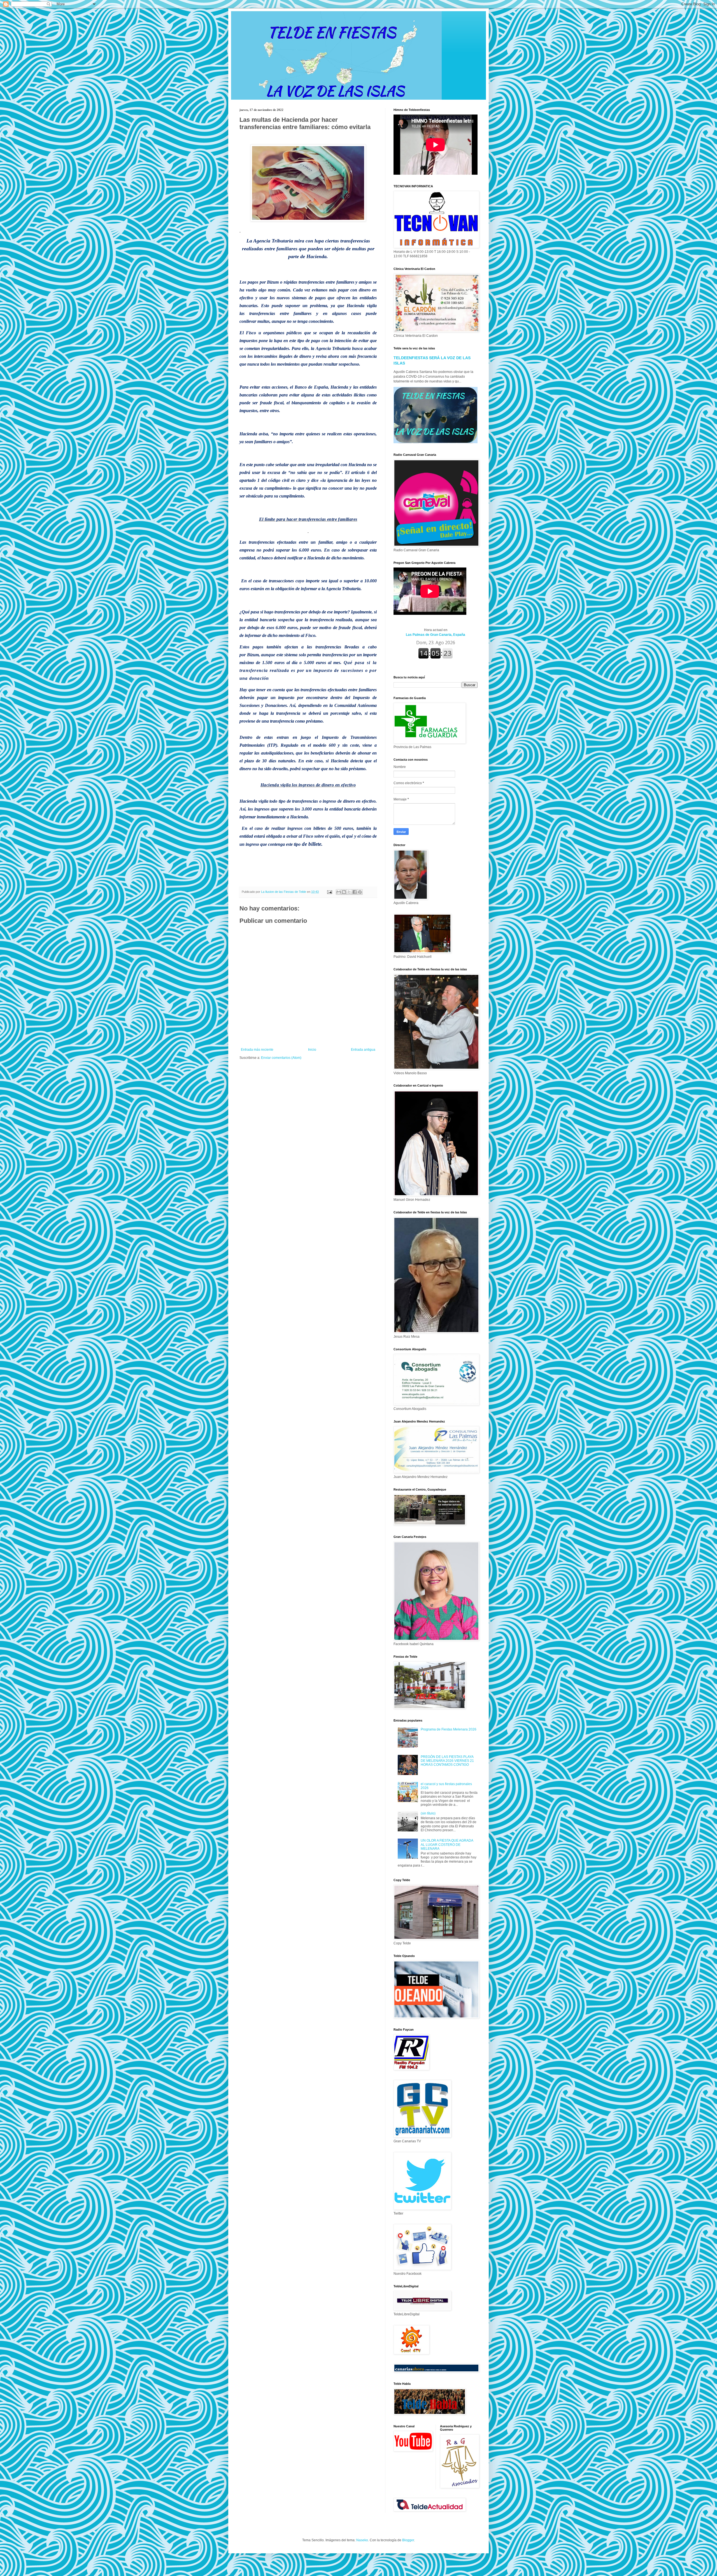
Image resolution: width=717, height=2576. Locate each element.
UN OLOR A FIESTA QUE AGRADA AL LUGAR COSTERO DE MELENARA (447, 1845)
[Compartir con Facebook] (355, 892)
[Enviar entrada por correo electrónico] (329, 892)
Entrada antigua (363, 1050)
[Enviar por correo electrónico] (339, 892)
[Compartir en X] (349, 892)
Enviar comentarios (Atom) (281, 1058)
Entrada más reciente (257, 1050)
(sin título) (428, 1813)
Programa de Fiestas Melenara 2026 (449, 1729)
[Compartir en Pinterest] (360, 892)
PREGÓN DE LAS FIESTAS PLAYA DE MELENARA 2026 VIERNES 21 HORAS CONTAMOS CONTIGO (447, 1761)
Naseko (362, 2540)
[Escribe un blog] (344, 892)
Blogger (408, 2540)
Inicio (312, 1050)
